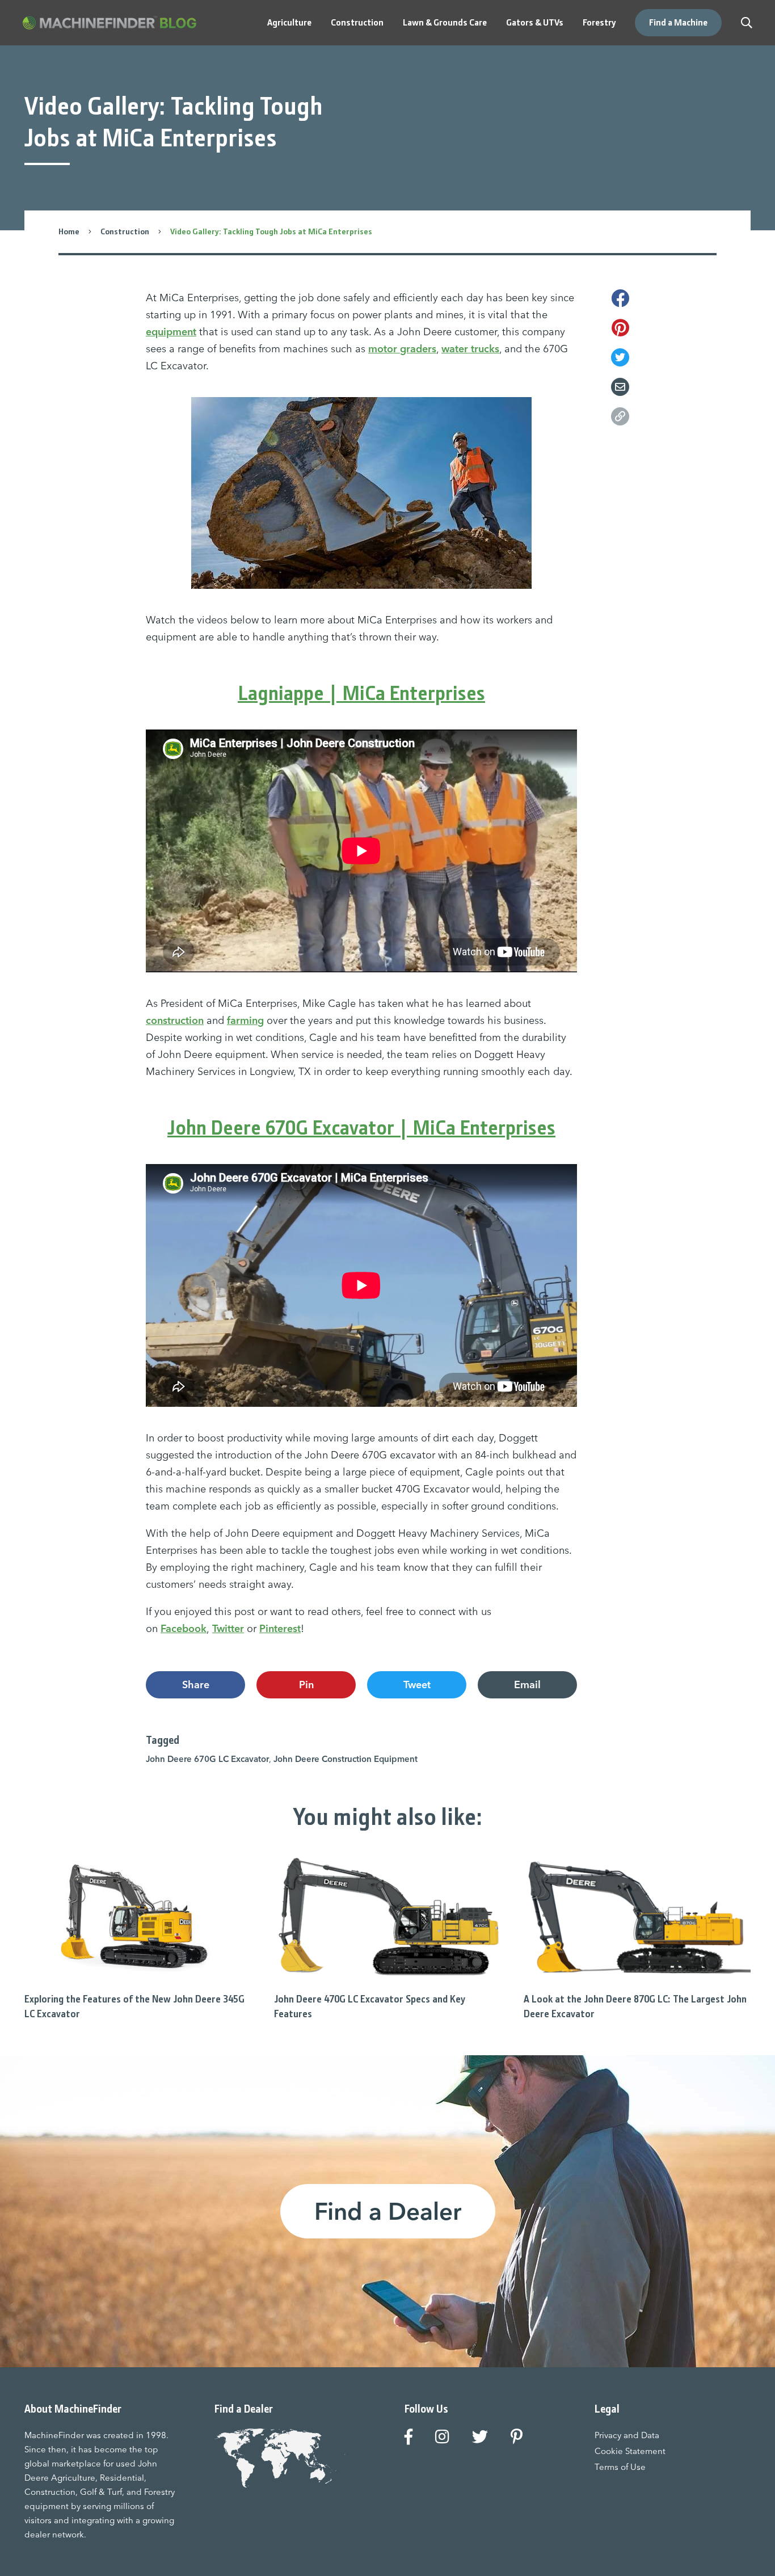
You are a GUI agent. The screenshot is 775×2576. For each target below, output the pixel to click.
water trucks (470, 349)
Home (69, 231)
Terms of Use (620, 2467)
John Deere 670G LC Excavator (207, 1759)
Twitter (228, 1628)
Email (527, 1685)
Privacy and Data (627, 2435)
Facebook (184, 1628)
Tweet (417, 1685)
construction (175, 1020)
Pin (306, 1685)
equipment (171, 332)
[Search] (747, 23)
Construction (125, 231)
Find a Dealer (388, 2211)
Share (196, 1685)
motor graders (402, 349)
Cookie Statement (630, 2451)
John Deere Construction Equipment (346, 1759)
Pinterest (280, 1628)
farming (245, 1020)
